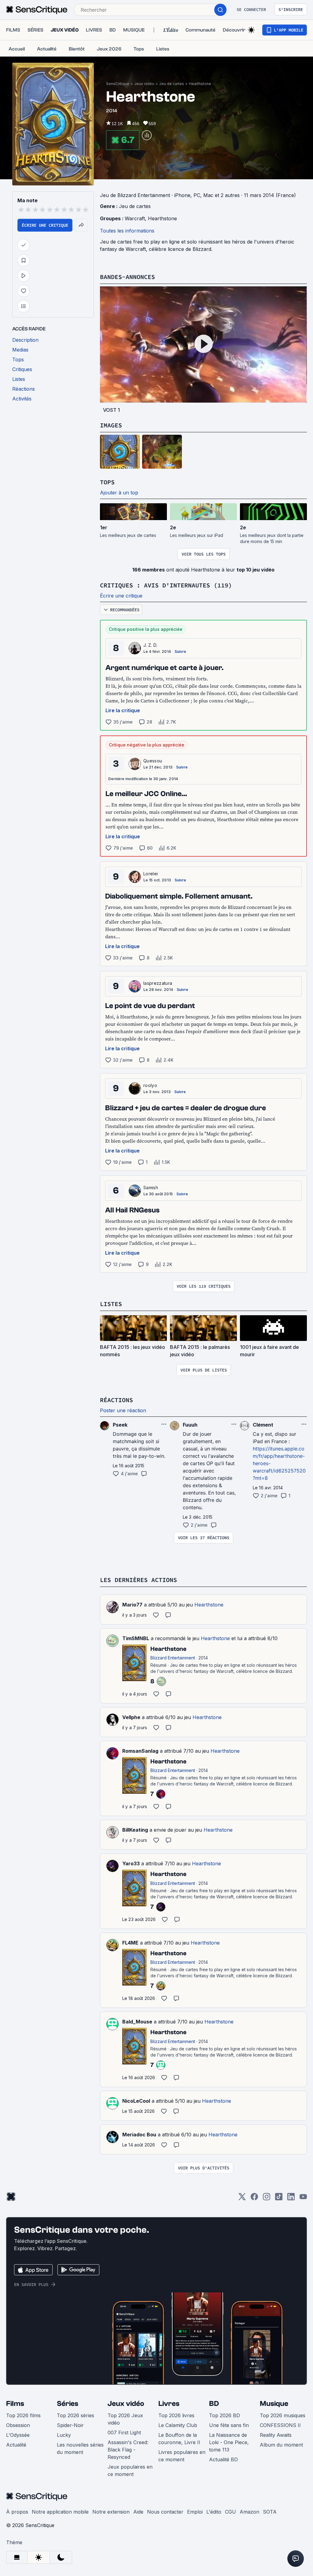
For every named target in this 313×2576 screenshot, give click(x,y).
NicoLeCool (136, 2101)
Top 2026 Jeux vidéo (125, 2419)
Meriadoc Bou (139, 2135)
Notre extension (111, 2512)
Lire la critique (123, 710)
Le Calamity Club (178, 2425)
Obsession (18, 2425)
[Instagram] (267, 2199)
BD (214, 2404)
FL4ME (130, 1943)
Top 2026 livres (176, 2415)
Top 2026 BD (225, 2415)
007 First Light (124, 2433)
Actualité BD (223, 2459)
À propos (17, 2512)
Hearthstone (200, 84)
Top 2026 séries (75, 2415)
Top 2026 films (23, 2415)
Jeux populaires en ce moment (130, 2470)
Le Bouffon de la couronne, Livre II (179, 2439)
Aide (138, 2512)
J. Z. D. (150, 645)
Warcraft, (136, 218)
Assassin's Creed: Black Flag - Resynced (128, 2450)
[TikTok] (279, 2199)
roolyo (150, 1085)
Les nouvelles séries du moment (80, 2448)
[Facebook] (254, 2199)
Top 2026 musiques (283, 2415)
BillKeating (135, 1830)
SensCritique (118, 84)
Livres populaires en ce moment (182, 2456)
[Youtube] (303, 2199)
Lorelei (151, 874)
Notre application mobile (60, 2512)
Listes (111, 1304)
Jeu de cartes (172, 84)
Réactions (116, 1400)
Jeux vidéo (144, 84)
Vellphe (131, 1717)
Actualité (16, 2445)
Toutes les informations (127, 231)
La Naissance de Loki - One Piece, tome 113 (229, 2442)
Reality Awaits (276, 2435)
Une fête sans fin (229, 2425)
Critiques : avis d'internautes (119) (166, 585)
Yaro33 (131, 1863)
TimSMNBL (136, 1638)
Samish (151, 1187)
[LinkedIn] (291, 2199)
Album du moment (281, 2445)
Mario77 (132, 1605)
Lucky (64, 2435)
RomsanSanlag (140, 1751)
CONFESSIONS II (280, 2425)
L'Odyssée (18, 2435)
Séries (68, 2404)
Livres (169, 2404)
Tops (107, 482)
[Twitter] (242, 2199)
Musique (274, 2404)
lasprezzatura (158, 983)
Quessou (153, 761)
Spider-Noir (70, 2425)
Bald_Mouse (137, 2022)
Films (15, 2404)
